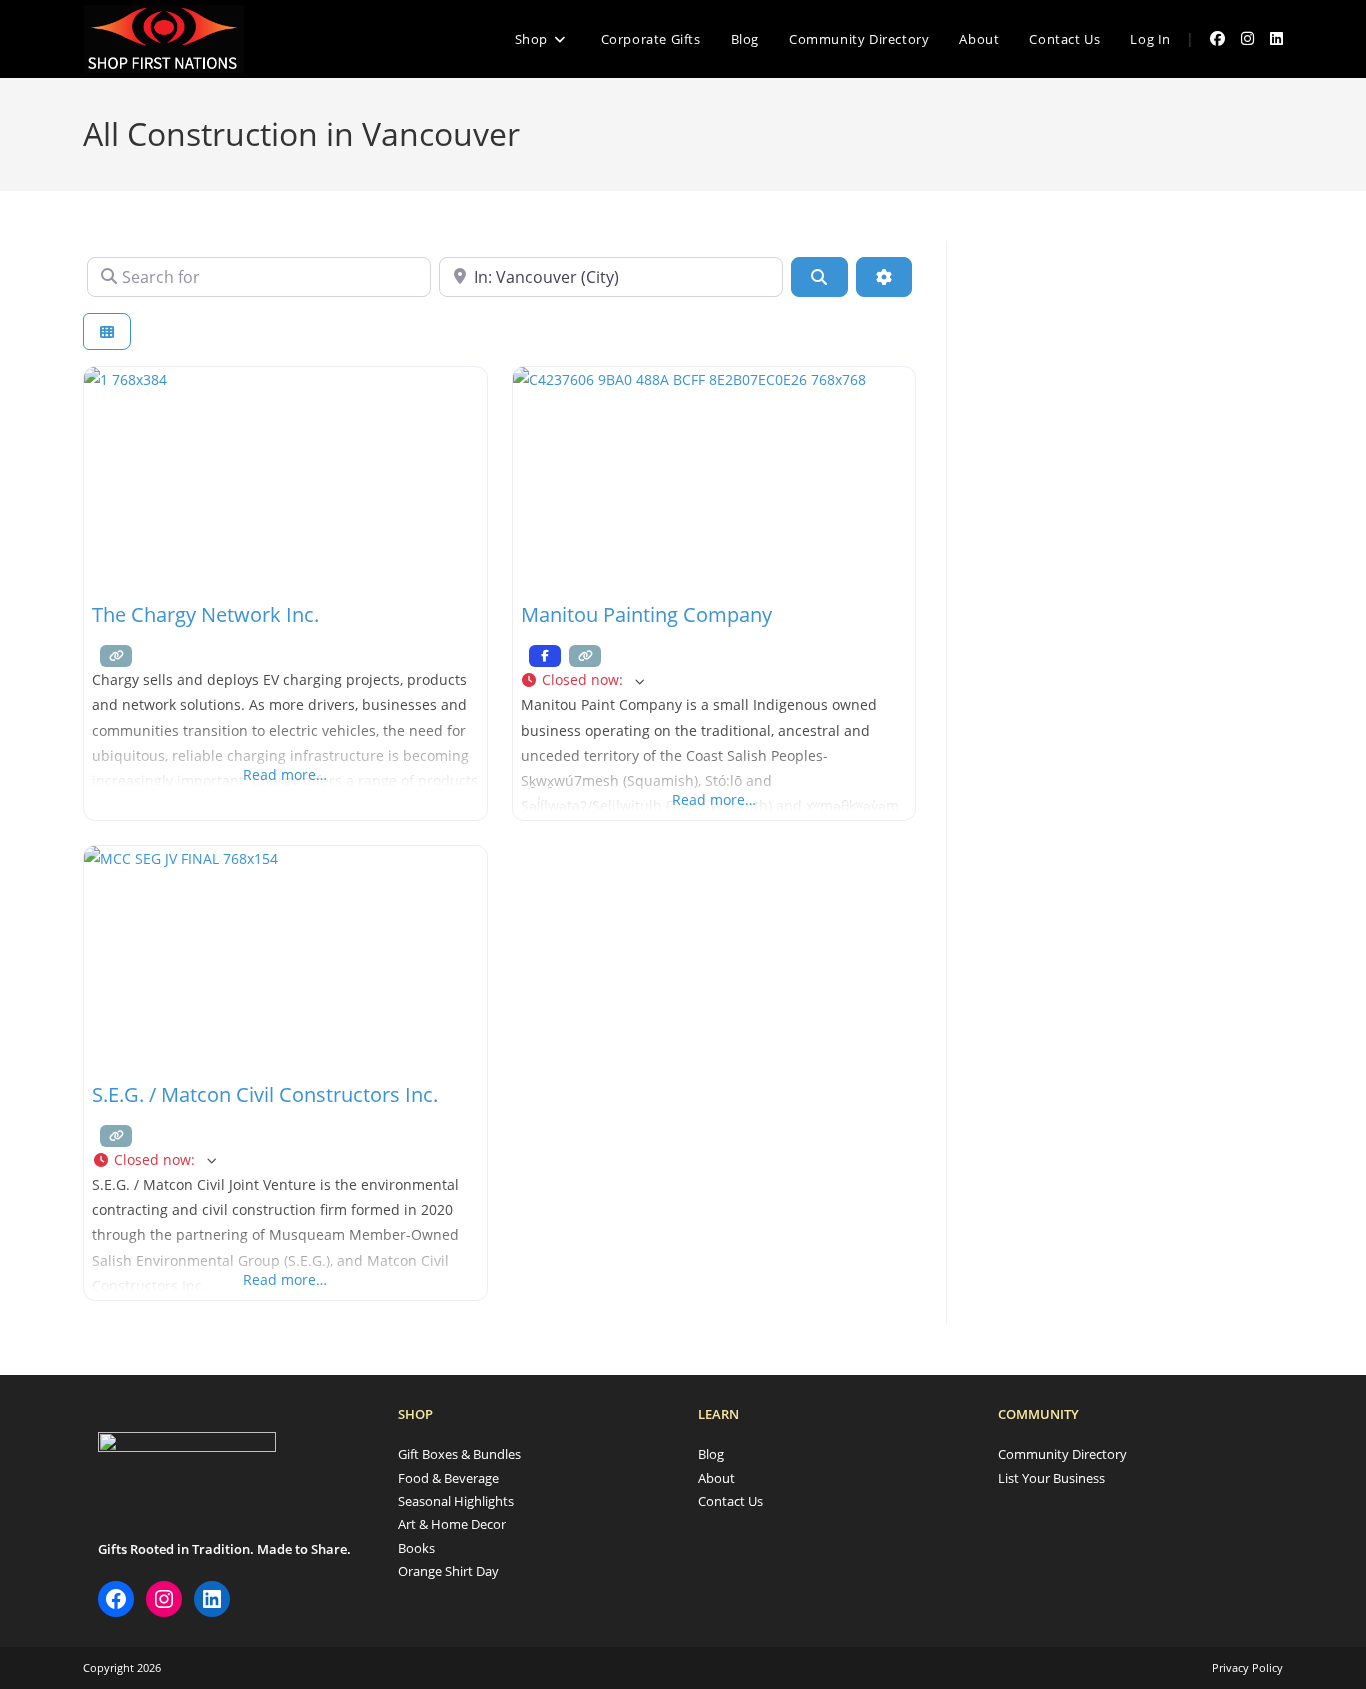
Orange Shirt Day (448, 1571)
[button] (714, 679)
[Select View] (107, 331)
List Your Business (1051, 1478)
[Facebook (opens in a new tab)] (1217, 38)
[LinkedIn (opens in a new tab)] (1276, 38)
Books (416, 1548)
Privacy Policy (1247, 1667)
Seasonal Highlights (456, 1501)
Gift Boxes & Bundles (459, 1454)
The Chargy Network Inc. (205, 614)
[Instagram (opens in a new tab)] (1247, 38)
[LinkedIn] (212, 1599)
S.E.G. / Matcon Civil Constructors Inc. (265, 1094)
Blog (711, 1454)
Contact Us (730, 1501)
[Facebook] (116, 1599)
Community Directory (1062, 1454)
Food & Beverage (448, 1478)
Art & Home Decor (452, 1524)
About (716, 1478)
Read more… (285, 774)
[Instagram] (164, 1599)
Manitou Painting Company (646, 614)
